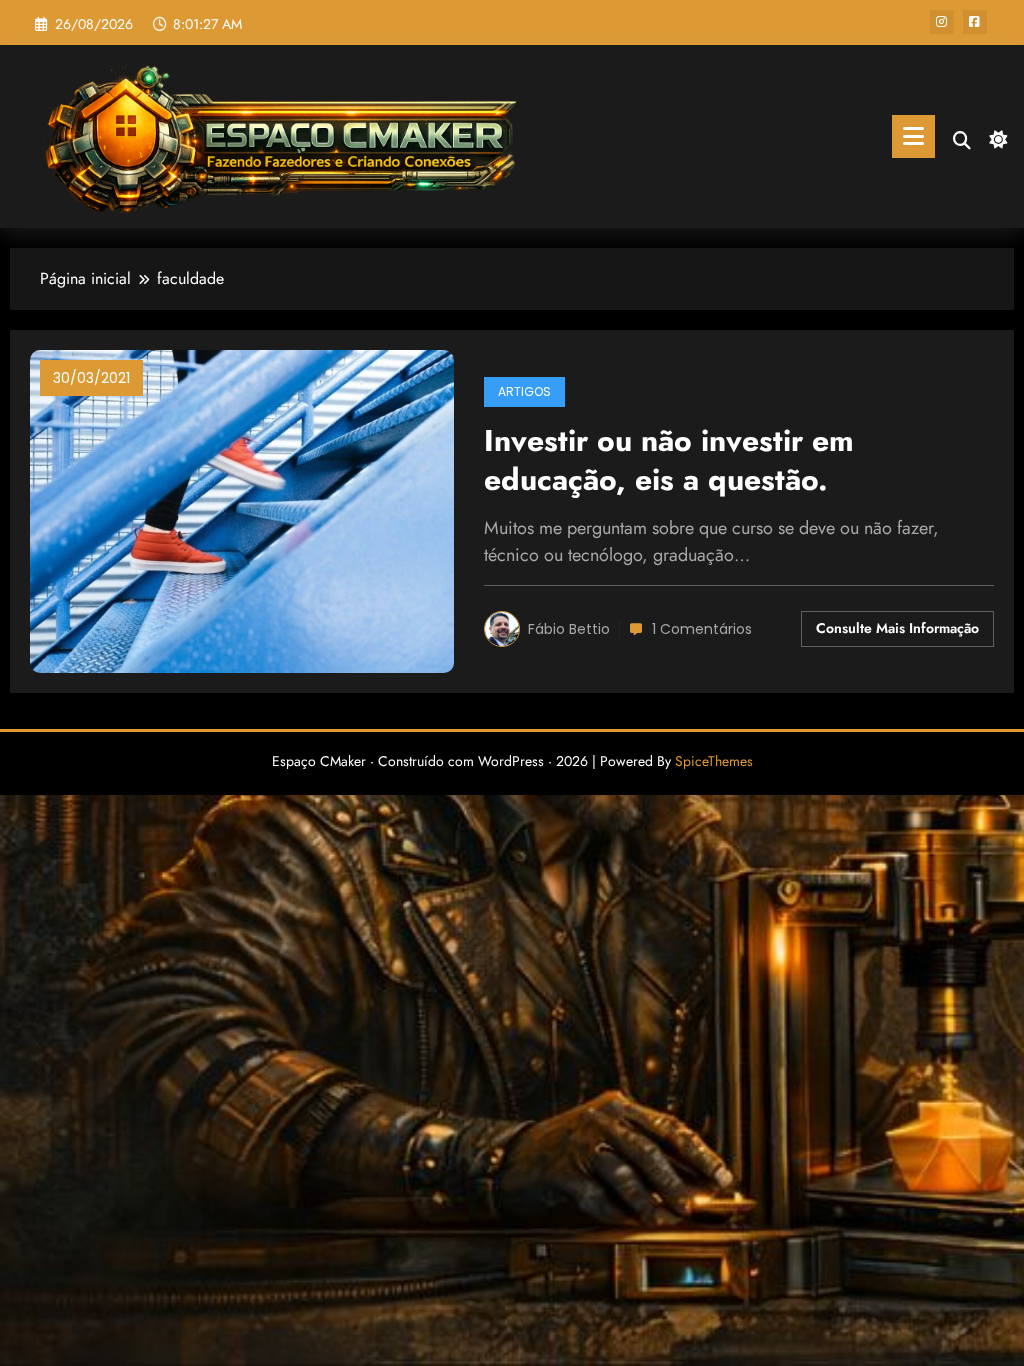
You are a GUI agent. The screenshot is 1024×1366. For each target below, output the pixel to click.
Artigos (524, 391)
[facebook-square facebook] (975, 22)
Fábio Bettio (569, 629)
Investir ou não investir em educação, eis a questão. (669, 461)
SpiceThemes (714, 761)
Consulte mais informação (897, 628)
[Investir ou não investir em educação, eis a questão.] (242, 510)
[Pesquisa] (962, 140)
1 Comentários (702, 629)
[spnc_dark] (996, 137)
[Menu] (913, 136)
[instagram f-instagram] (942, 22)
